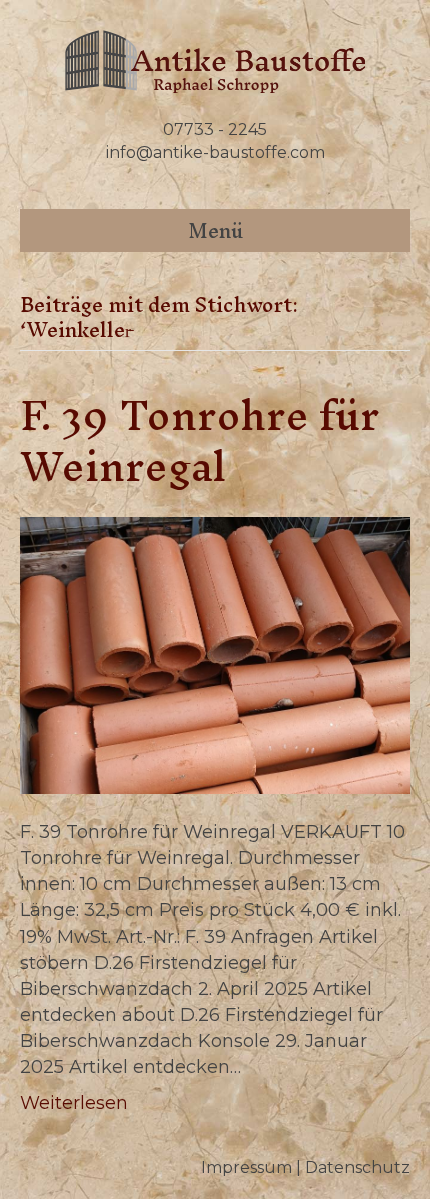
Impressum (246, 1167)
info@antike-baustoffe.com (215, 152)
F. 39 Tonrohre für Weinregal (199, 440)
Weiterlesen (74, 1103)
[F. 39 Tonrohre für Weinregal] (215, 654)
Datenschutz (357, 1167)
